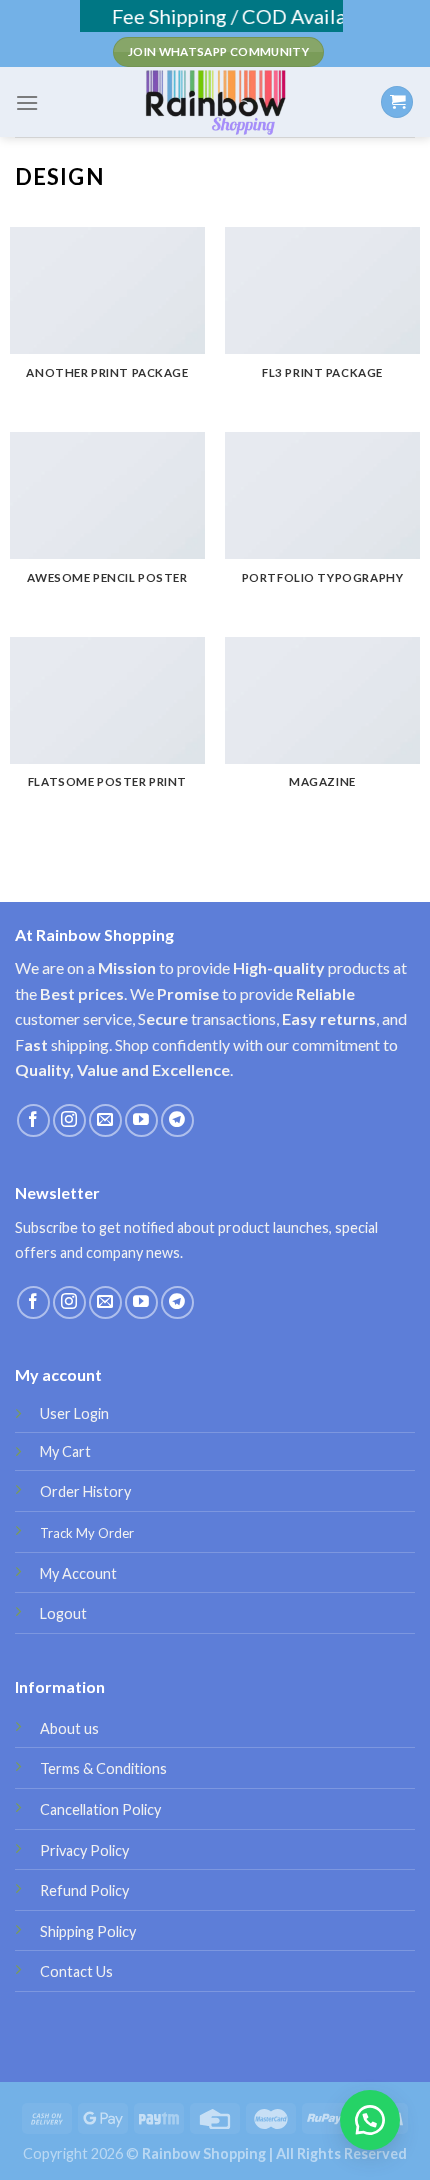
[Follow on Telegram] (177, 1120)
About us (69, 1728)
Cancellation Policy (100, 1809)
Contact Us (76, 1971)
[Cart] (397, 102)
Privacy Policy (84, 1850)
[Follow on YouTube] (141, 1120)
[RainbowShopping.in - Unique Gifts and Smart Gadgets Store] (215, 102)
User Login (74, 1413)
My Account (78, 1573)
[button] (370, 2120)
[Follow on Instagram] (69, 1120)
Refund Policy (84, 1890)
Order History (85, 1491)
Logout (63, 1613)
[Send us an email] (105, 1120)
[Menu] (27, 102)
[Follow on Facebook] (33, 1120)
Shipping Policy (88, 1931)
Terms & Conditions (103, 1768)
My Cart (65, 1451)
